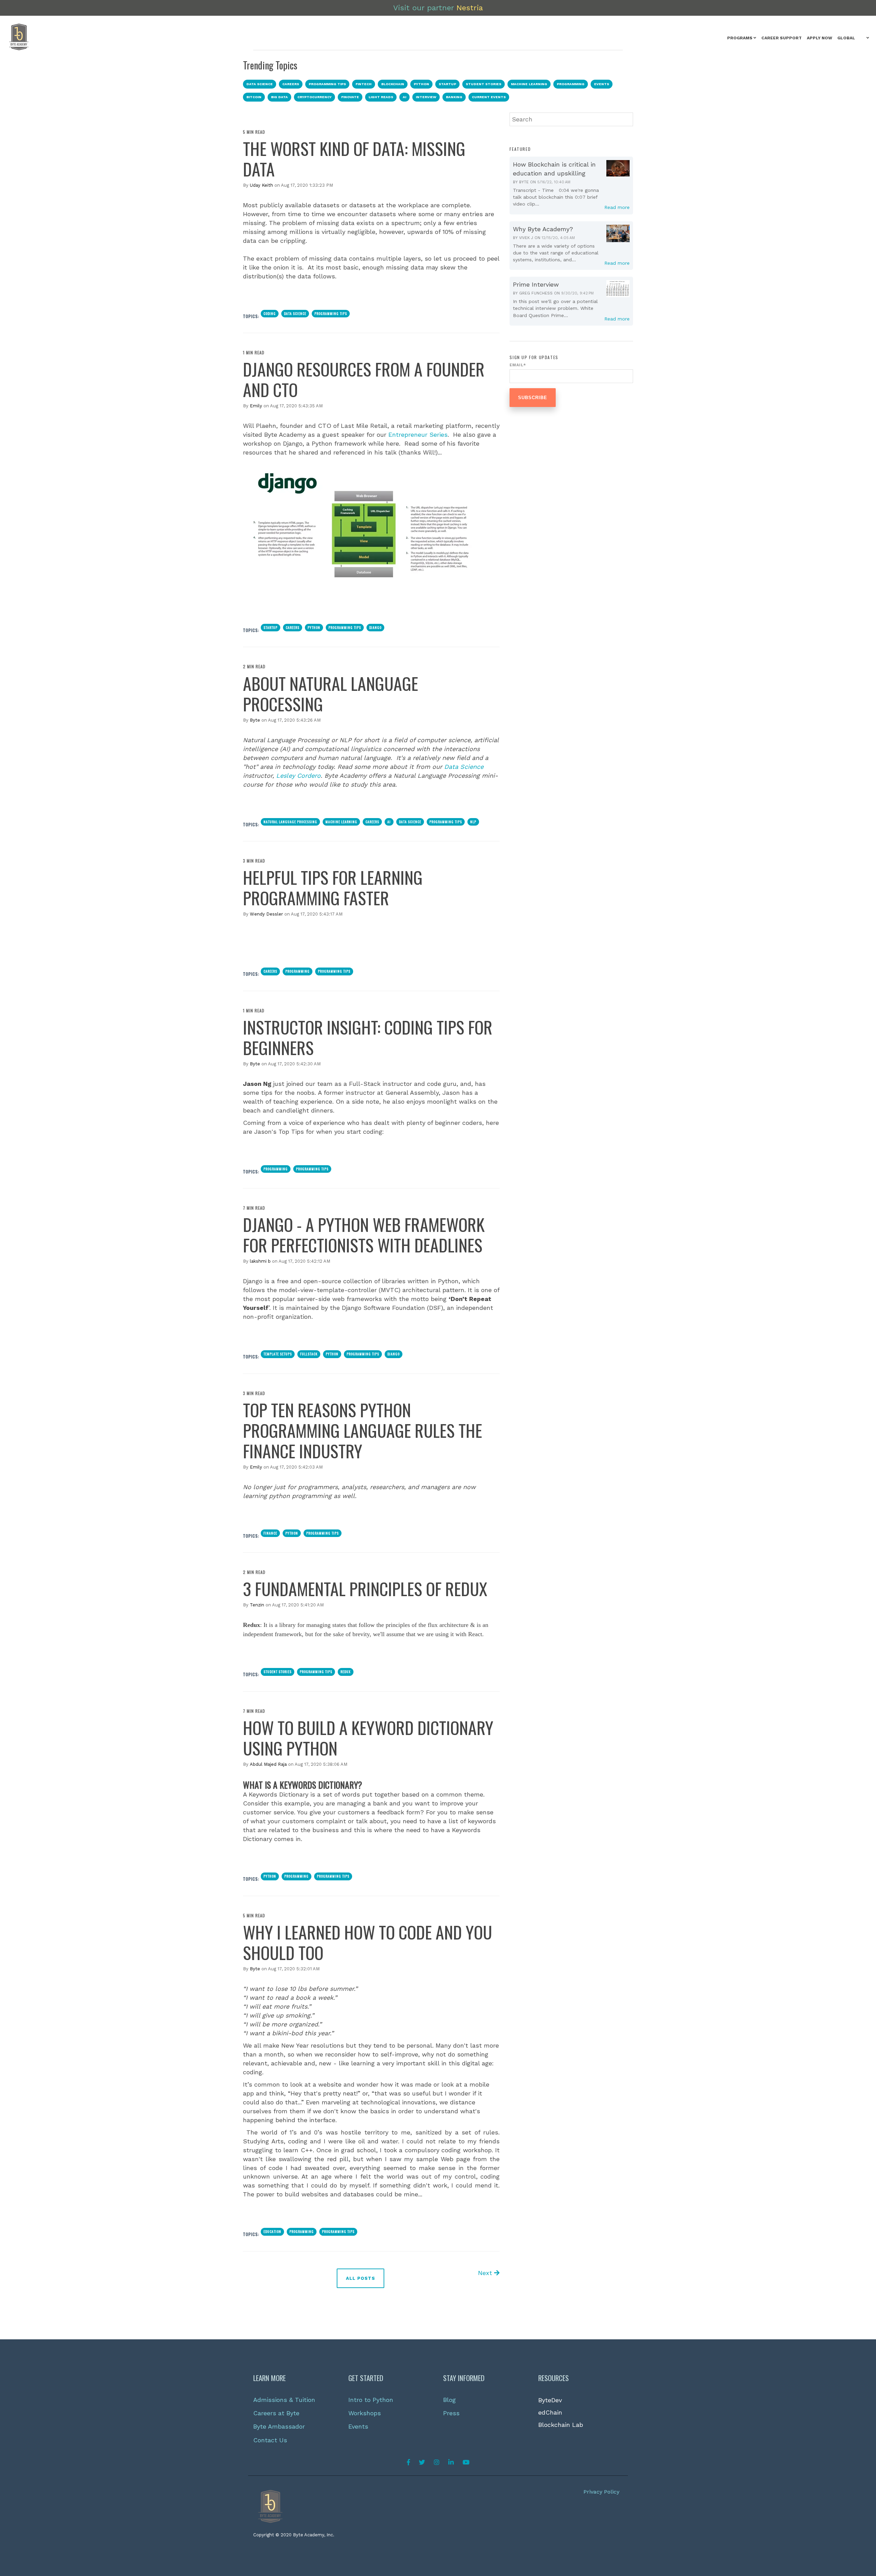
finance (270, 1533)
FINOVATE (350, 97)
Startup (270, 627)
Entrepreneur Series (418, 435)
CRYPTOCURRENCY (314, 97)
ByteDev (550, 2400)
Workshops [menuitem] (365, 2413)
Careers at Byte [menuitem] (276, 2413)
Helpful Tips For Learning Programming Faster (333, 887)
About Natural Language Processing (331, 693)
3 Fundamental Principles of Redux (365, 1588)
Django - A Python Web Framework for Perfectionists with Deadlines (364, 1234)
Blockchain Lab (561, 2425)
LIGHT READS (381, 97)
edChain (550, 2412)
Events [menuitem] (358, 2426)
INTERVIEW (426, 97)
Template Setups (278, 1354)
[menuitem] (742, 38)
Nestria (470, 8)
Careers (293, 627)
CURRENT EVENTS (489, 97)
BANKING (454, 97)
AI (404, 97)
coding (270, 313)
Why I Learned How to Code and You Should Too (368, 1942)
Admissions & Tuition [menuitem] (284, 2400)
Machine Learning (341, 822)
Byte (255, 720)
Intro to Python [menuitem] (371, 2400)
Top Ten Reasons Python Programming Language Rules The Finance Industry (363, 1430)
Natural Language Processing (290, 822)
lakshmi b (260, 1261)
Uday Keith (261, 185)
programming (298, 971)
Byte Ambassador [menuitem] (279, 2426)
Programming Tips (331, 313)
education (272, 2231)
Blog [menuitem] (449, 2400)
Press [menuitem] (451, 2413)
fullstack (309, 1354)
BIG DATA (279, 97)
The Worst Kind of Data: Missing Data (354, 158)
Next (486, 2273)
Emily (256, 406)
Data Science (295, 313)
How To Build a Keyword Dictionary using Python (368, 1737)
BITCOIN (254, 97)
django (375, 627)
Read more (617, 207)
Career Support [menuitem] (782, 38)
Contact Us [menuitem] (270, 2440)
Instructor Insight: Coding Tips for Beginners (368, 1037)
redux (346, 1672)
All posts (360, 2278)
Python (314, 627)
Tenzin (257, 1605)
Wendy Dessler (266, 914)
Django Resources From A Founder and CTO (364, 379)
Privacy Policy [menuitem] (601, 2492)
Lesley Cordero (298, 776)
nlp (473, 822)
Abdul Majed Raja (268, 1764)
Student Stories (278, 1672)
